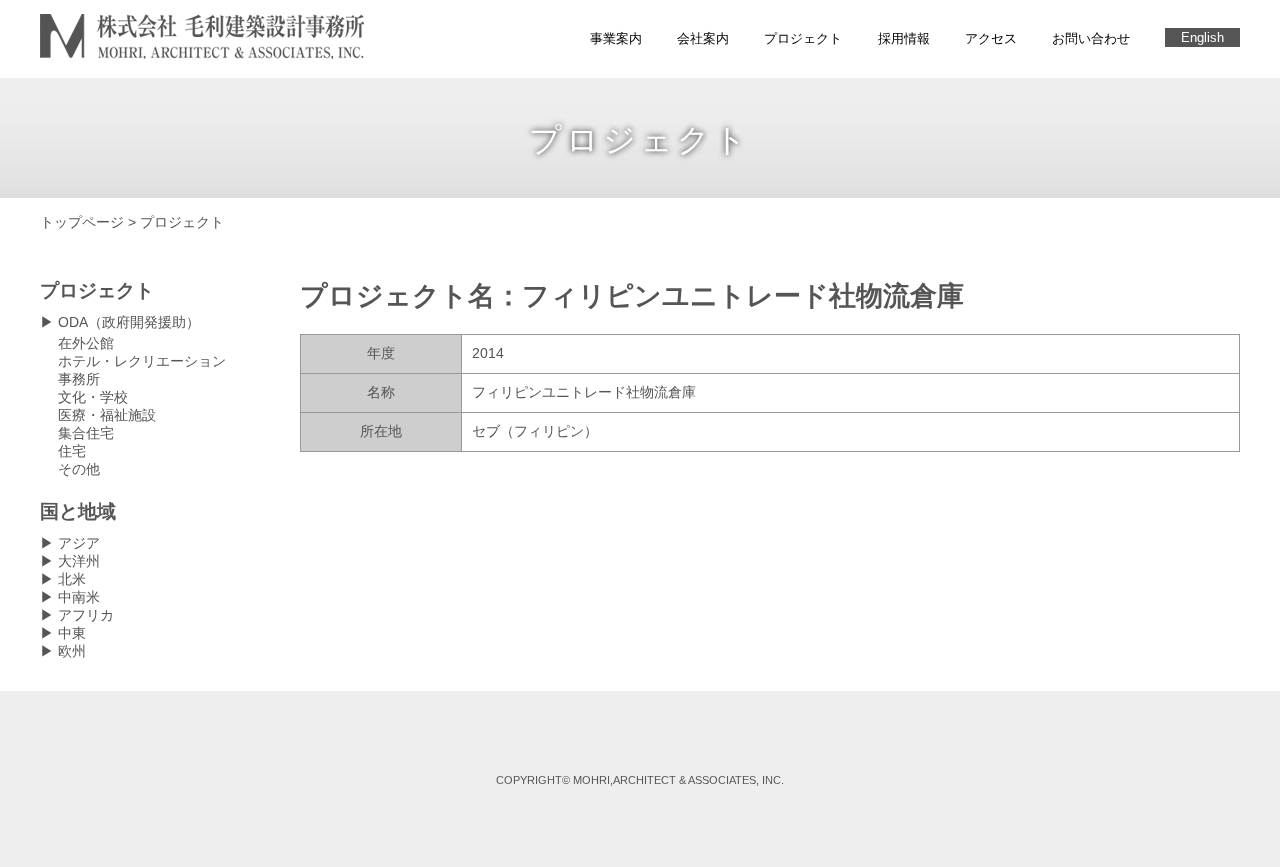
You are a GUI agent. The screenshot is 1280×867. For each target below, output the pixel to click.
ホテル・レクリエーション (142, 361)
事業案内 (616, 38)
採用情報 (904, 38)
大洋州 (79, 561)
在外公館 (86, 343)
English (1202, 37)
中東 (72, 633)
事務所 (79, 379)
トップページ (82, 222)
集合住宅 (86, 433)
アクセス (991, 38)
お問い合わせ (1091, 38)
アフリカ (86, 615)
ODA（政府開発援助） (129, 322)
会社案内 (703, 38)
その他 (79, 469)
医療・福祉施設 (107, 415)
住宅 (72, 451)
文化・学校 (93, 397)
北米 (72, 579)
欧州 (72, 651)
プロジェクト (803, 38)
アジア (79, 543)
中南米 (79, 597)
